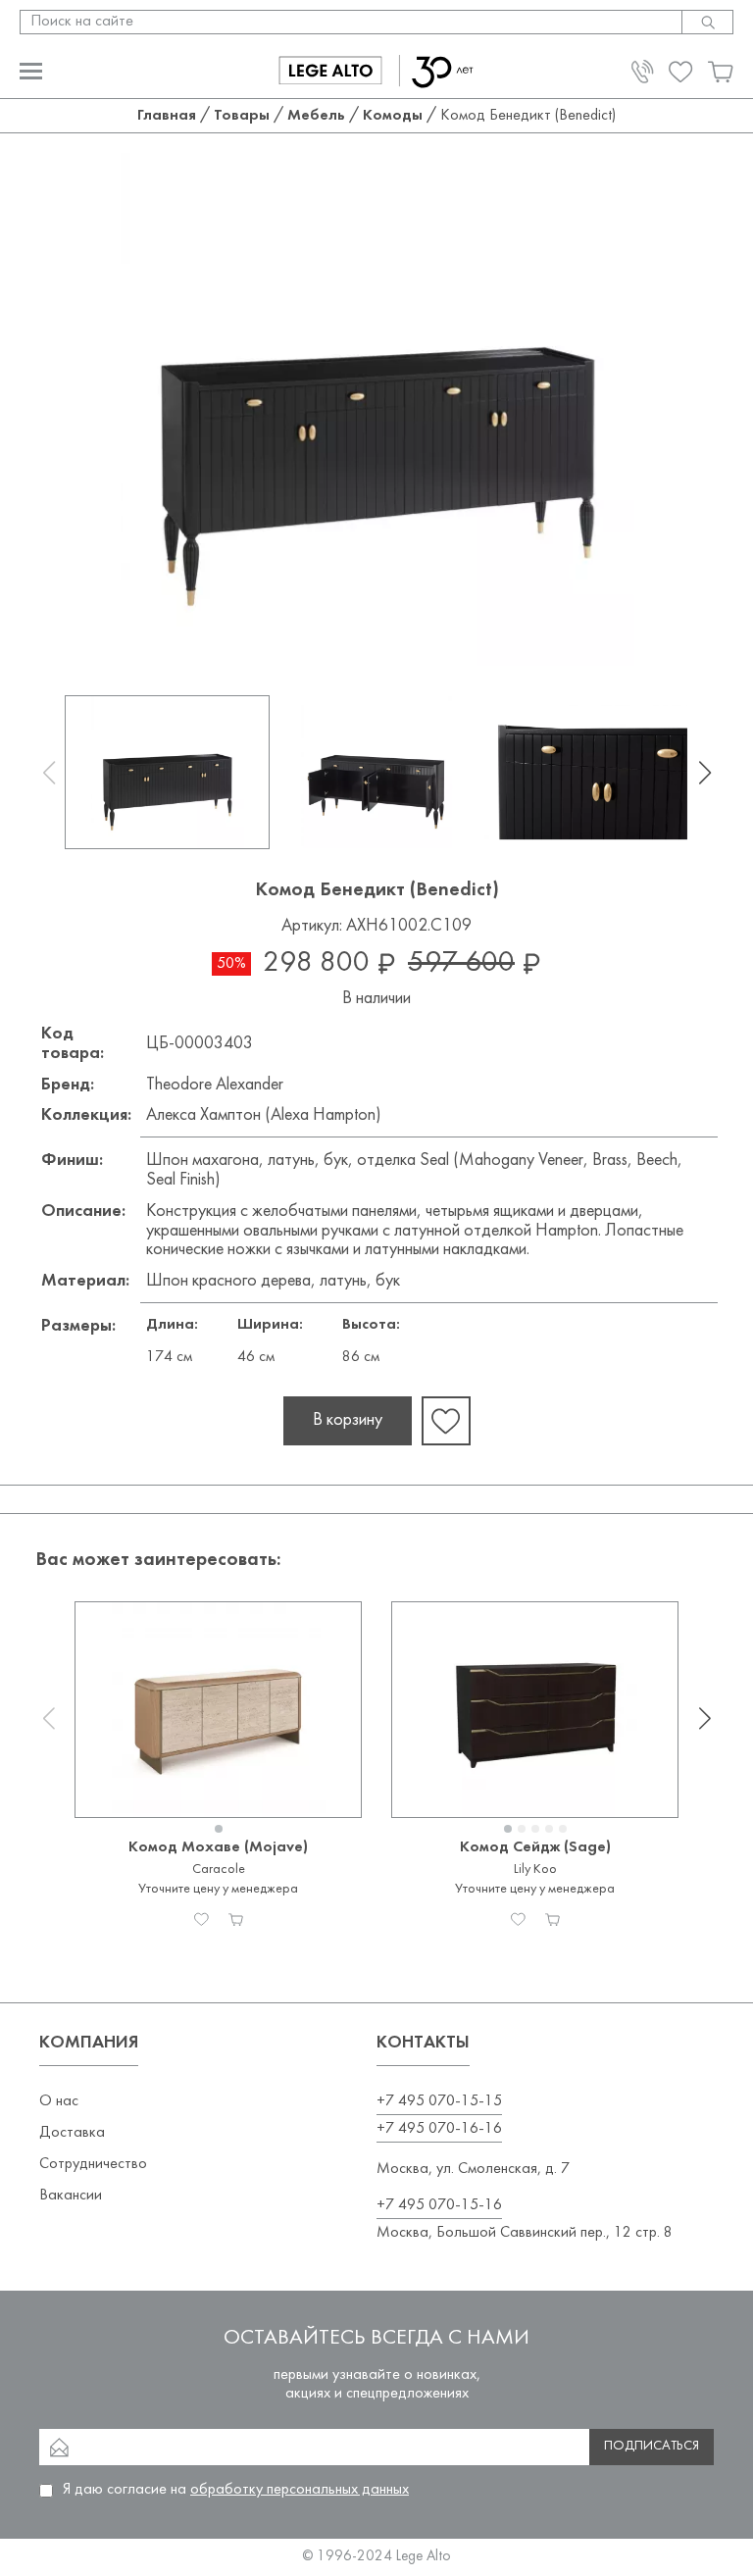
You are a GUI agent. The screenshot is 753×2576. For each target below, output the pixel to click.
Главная (167, 116)
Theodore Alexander (215, 1085)
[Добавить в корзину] (236, 1919)
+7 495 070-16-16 (439, 2129)
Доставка (72, 2133)
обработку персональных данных (300, 2490)
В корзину (348, 1420)
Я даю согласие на (236, 2490)
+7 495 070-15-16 (439, 2205)
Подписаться (652, 2446)
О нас (59, 2101)
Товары (242, 116)
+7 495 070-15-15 (439, 2101)
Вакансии (71, 2196)
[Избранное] (201, 1919)
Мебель (316, 116)
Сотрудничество (93, 2164)
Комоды (393, 116)
